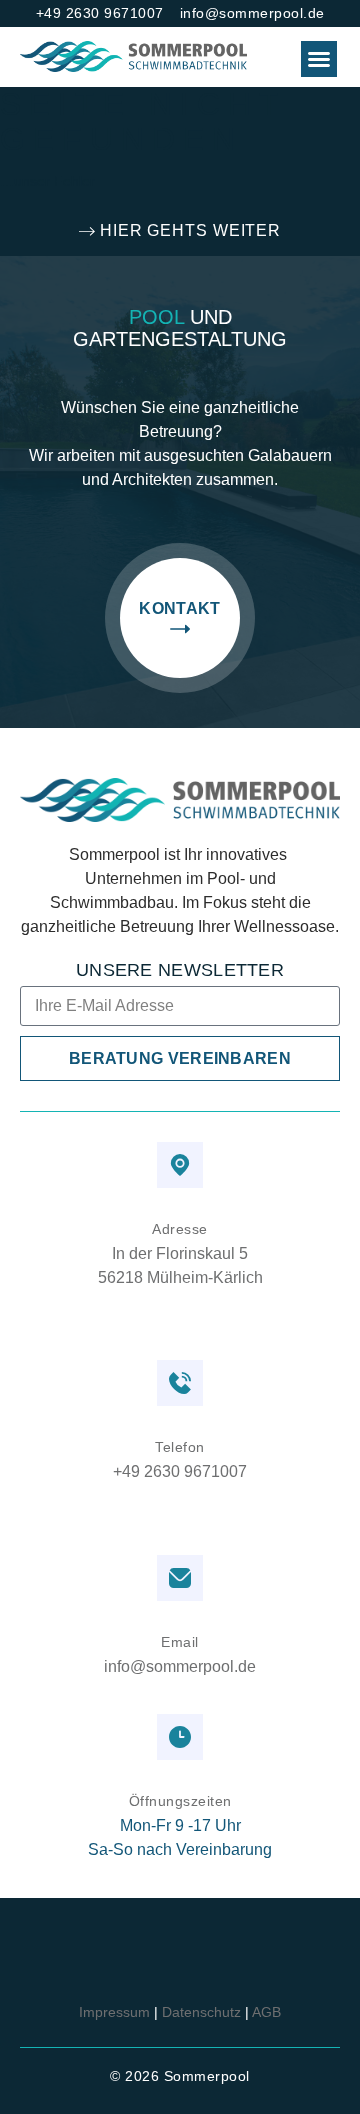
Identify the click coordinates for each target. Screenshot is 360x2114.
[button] (319, 59)
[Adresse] (180, 1165)
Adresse (180, 1229)
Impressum (114, 2012)
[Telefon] (180, 1383)
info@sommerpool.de (180, 1666)
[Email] (180, 1578)
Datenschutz (201, 2012)
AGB (266, 2012)
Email (180, 1642)
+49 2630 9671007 (180, 1472)
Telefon (180, 1447)
